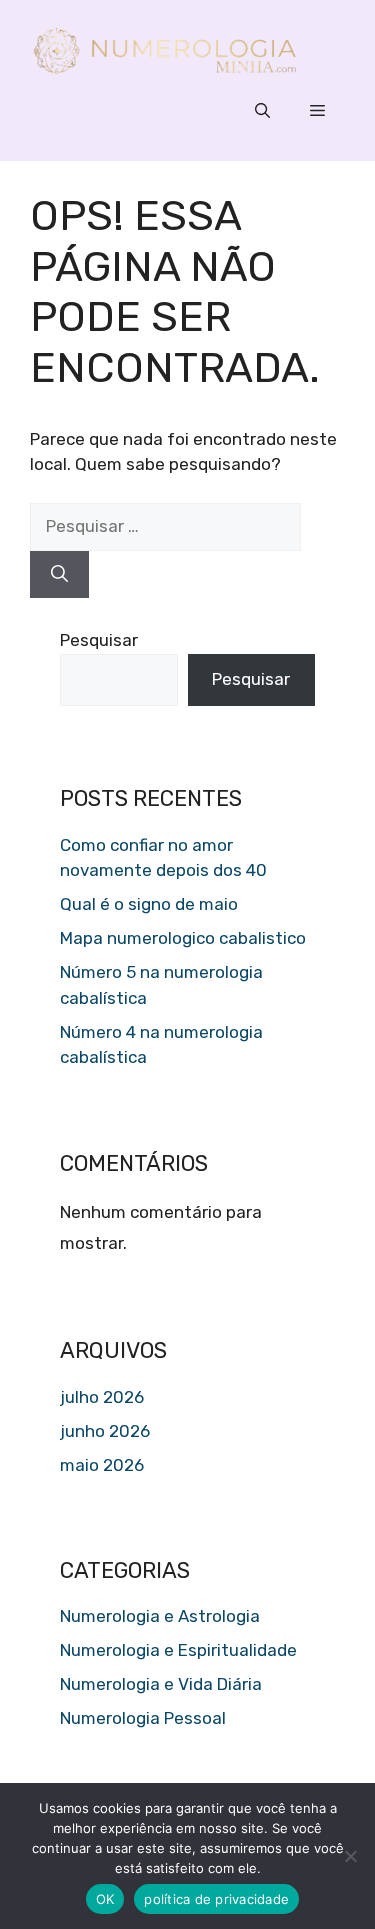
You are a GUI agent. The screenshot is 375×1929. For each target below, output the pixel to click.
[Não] (350, 1856)
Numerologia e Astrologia (160, 1616)
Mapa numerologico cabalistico (183, 938)
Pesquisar (99, 640)
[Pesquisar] (59, 575)
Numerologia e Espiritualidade (178, 1650)
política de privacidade (216, 1899)
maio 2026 (102, 1465)
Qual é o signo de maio (149, 904)
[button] (262, 111)
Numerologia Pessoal (143, 1718)
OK (105, 1899)
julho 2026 (102, 1397)
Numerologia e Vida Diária (161, 1684)
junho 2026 (105, 1431)
